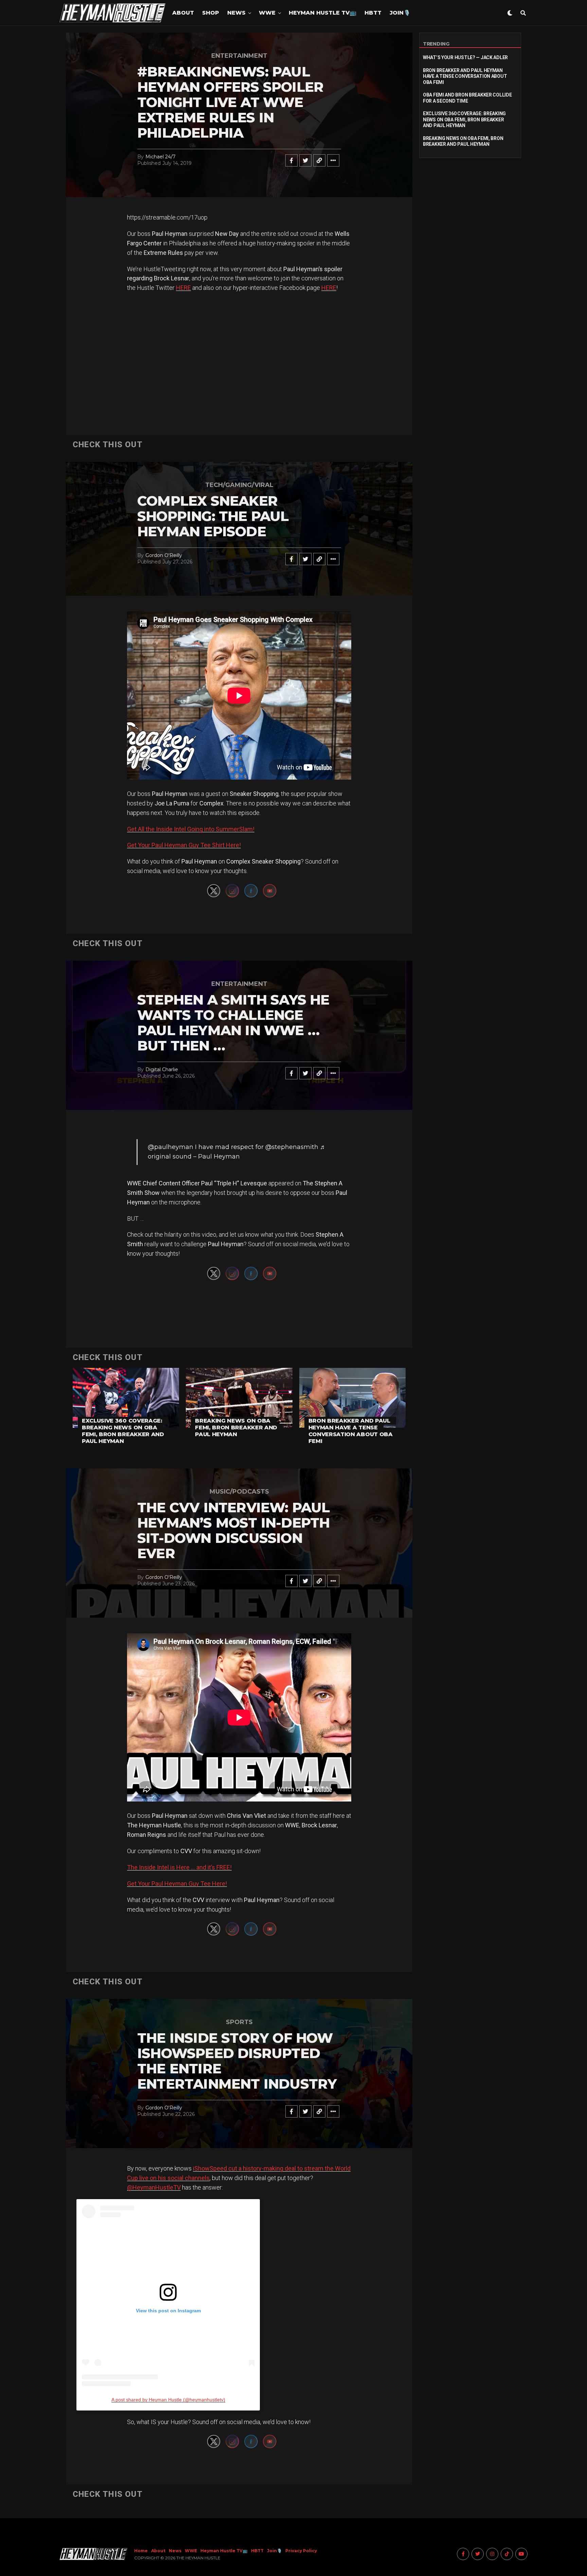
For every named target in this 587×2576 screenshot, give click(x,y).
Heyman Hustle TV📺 (323, 13)
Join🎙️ (400, 13)
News (236, 13)
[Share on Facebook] (291, 160)
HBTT (373, 13)
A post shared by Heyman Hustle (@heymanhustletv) (168, 2400)
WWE (267, 13)
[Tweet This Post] (305, 160)
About (183, 13)
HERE (183, 288)
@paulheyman (171, 1147)
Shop (211, 13)
